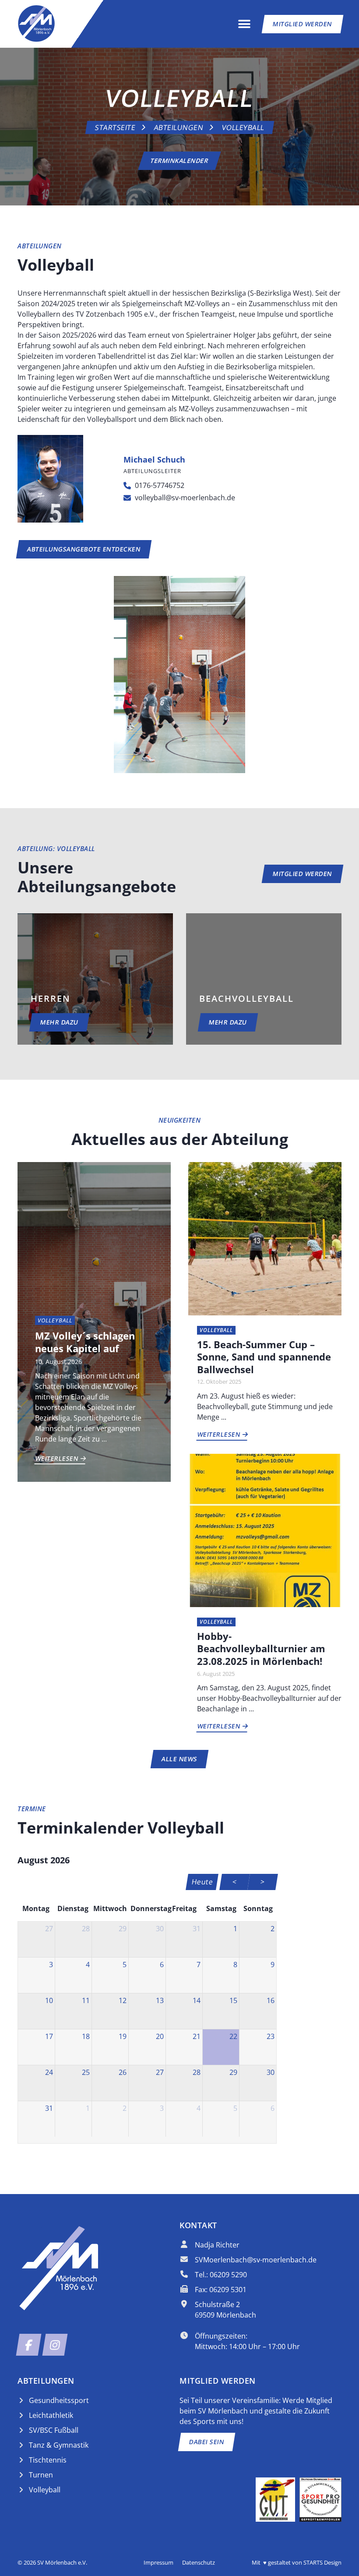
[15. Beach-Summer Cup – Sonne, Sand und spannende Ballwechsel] (265, 1238)
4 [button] (88, 1965)
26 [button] (123, 2072)
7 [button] (199, 1965)
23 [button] (271, 2036)
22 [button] (233, 2036)
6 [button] (162, 1965)
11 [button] (86, 2000)
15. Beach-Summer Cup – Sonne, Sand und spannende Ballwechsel (264, 1357)
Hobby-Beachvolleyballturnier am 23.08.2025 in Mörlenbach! (261, 1648)
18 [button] (86, 2036)
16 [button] (271, 2000)
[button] (245, 24)
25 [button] (86, 2072)
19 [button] (123, 2036)
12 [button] (123, 2000)
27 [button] (49, 1929)
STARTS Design (322, 2562)
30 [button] (160, 1929)
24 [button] (49, 2072)
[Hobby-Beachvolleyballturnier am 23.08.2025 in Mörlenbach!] (265, 1530)
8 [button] (235, 1965)
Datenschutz (199, 2562)
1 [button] (235, 1929)
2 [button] (273, 1929)
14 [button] (197, 2000)
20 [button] (160, 2036)
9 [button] (273, 1965)
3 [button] (51, 1965)
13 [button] (160, 2000)
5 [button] (125, 1965)
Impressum (158, 2562)
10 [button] (49, 2000)
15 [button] (233, 2000)
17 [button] (49, 2036)
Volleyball (243, 127)
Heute (202, 1882)
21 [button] (197, 2036)
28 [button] (86, 1929)
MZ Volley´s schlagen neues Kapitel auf (85, 1342)
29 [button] (123, 1929)
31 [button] (197, 1929)
